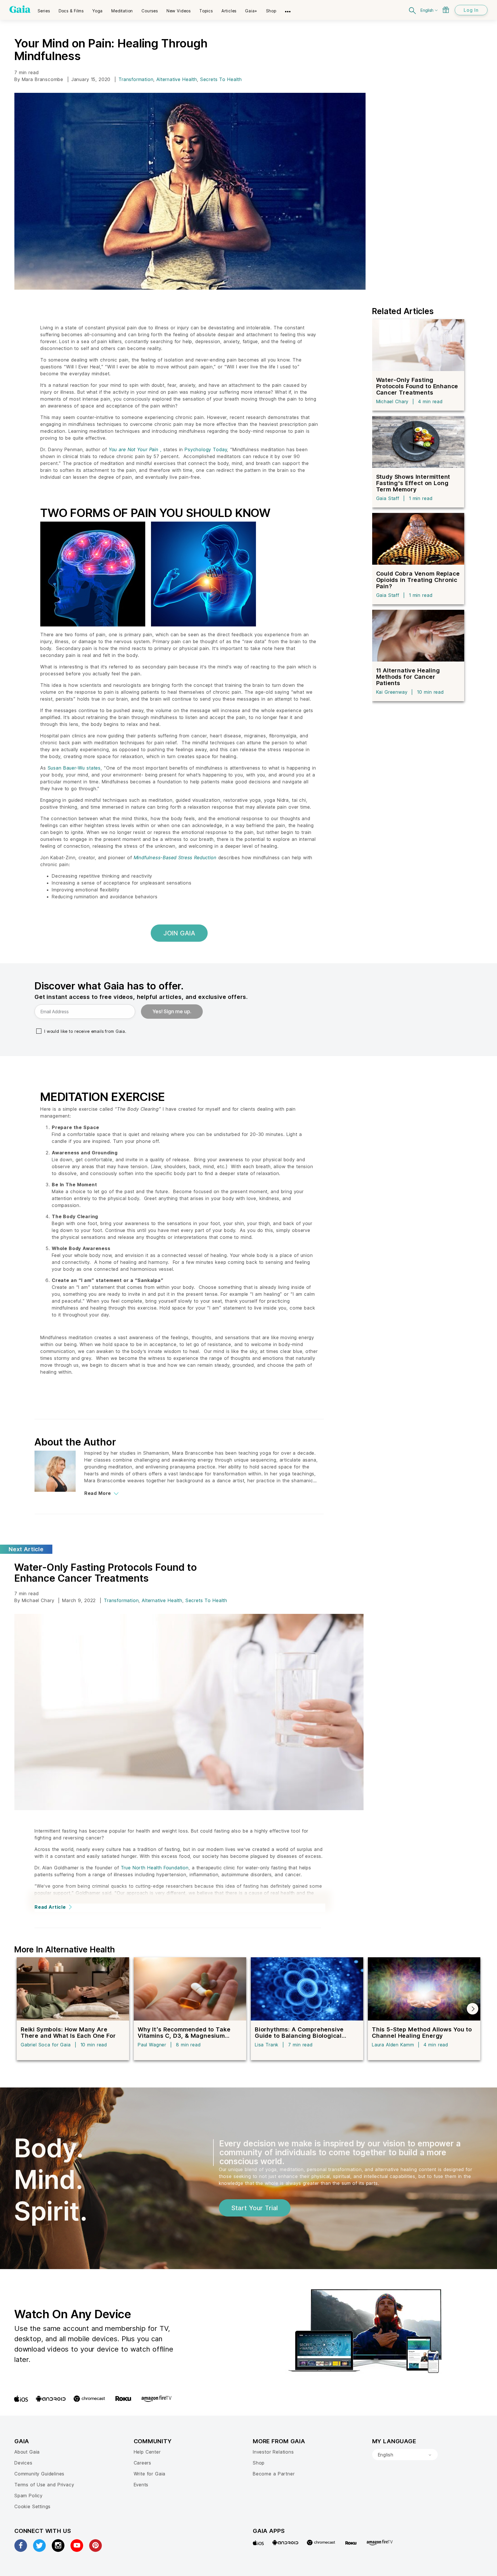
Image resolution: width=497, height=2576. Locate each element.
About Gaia (27, 2452)
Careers (143, 2463)
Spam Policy (28, 2496)
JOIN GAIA (179, 933)
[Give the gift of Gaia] (446, 10)
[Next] (473, 2009)
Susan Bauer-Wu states (74, 768)
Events (141, 2485)
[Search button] (413, 10)
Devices (23, 2463)
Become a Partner (274, 2474)
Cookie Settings (33, 2506)
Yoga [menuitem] (98, 11)
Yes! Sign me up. (172, 1012)
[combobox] (405, 2455)
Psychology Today (206, 449)
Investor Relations (273, 2452)
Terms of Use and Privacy (44, 2485)
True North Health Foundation (155, 1868)
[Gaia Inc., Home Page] (20, 9)
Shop (259, 2463)
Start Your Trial (255, 2208)
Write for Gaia (150, 2474)
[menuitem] (44, 9)
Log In (471, 10)
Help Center (147, 2452)
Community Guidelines (39, 2474)
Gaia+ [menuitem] (251, 11)
